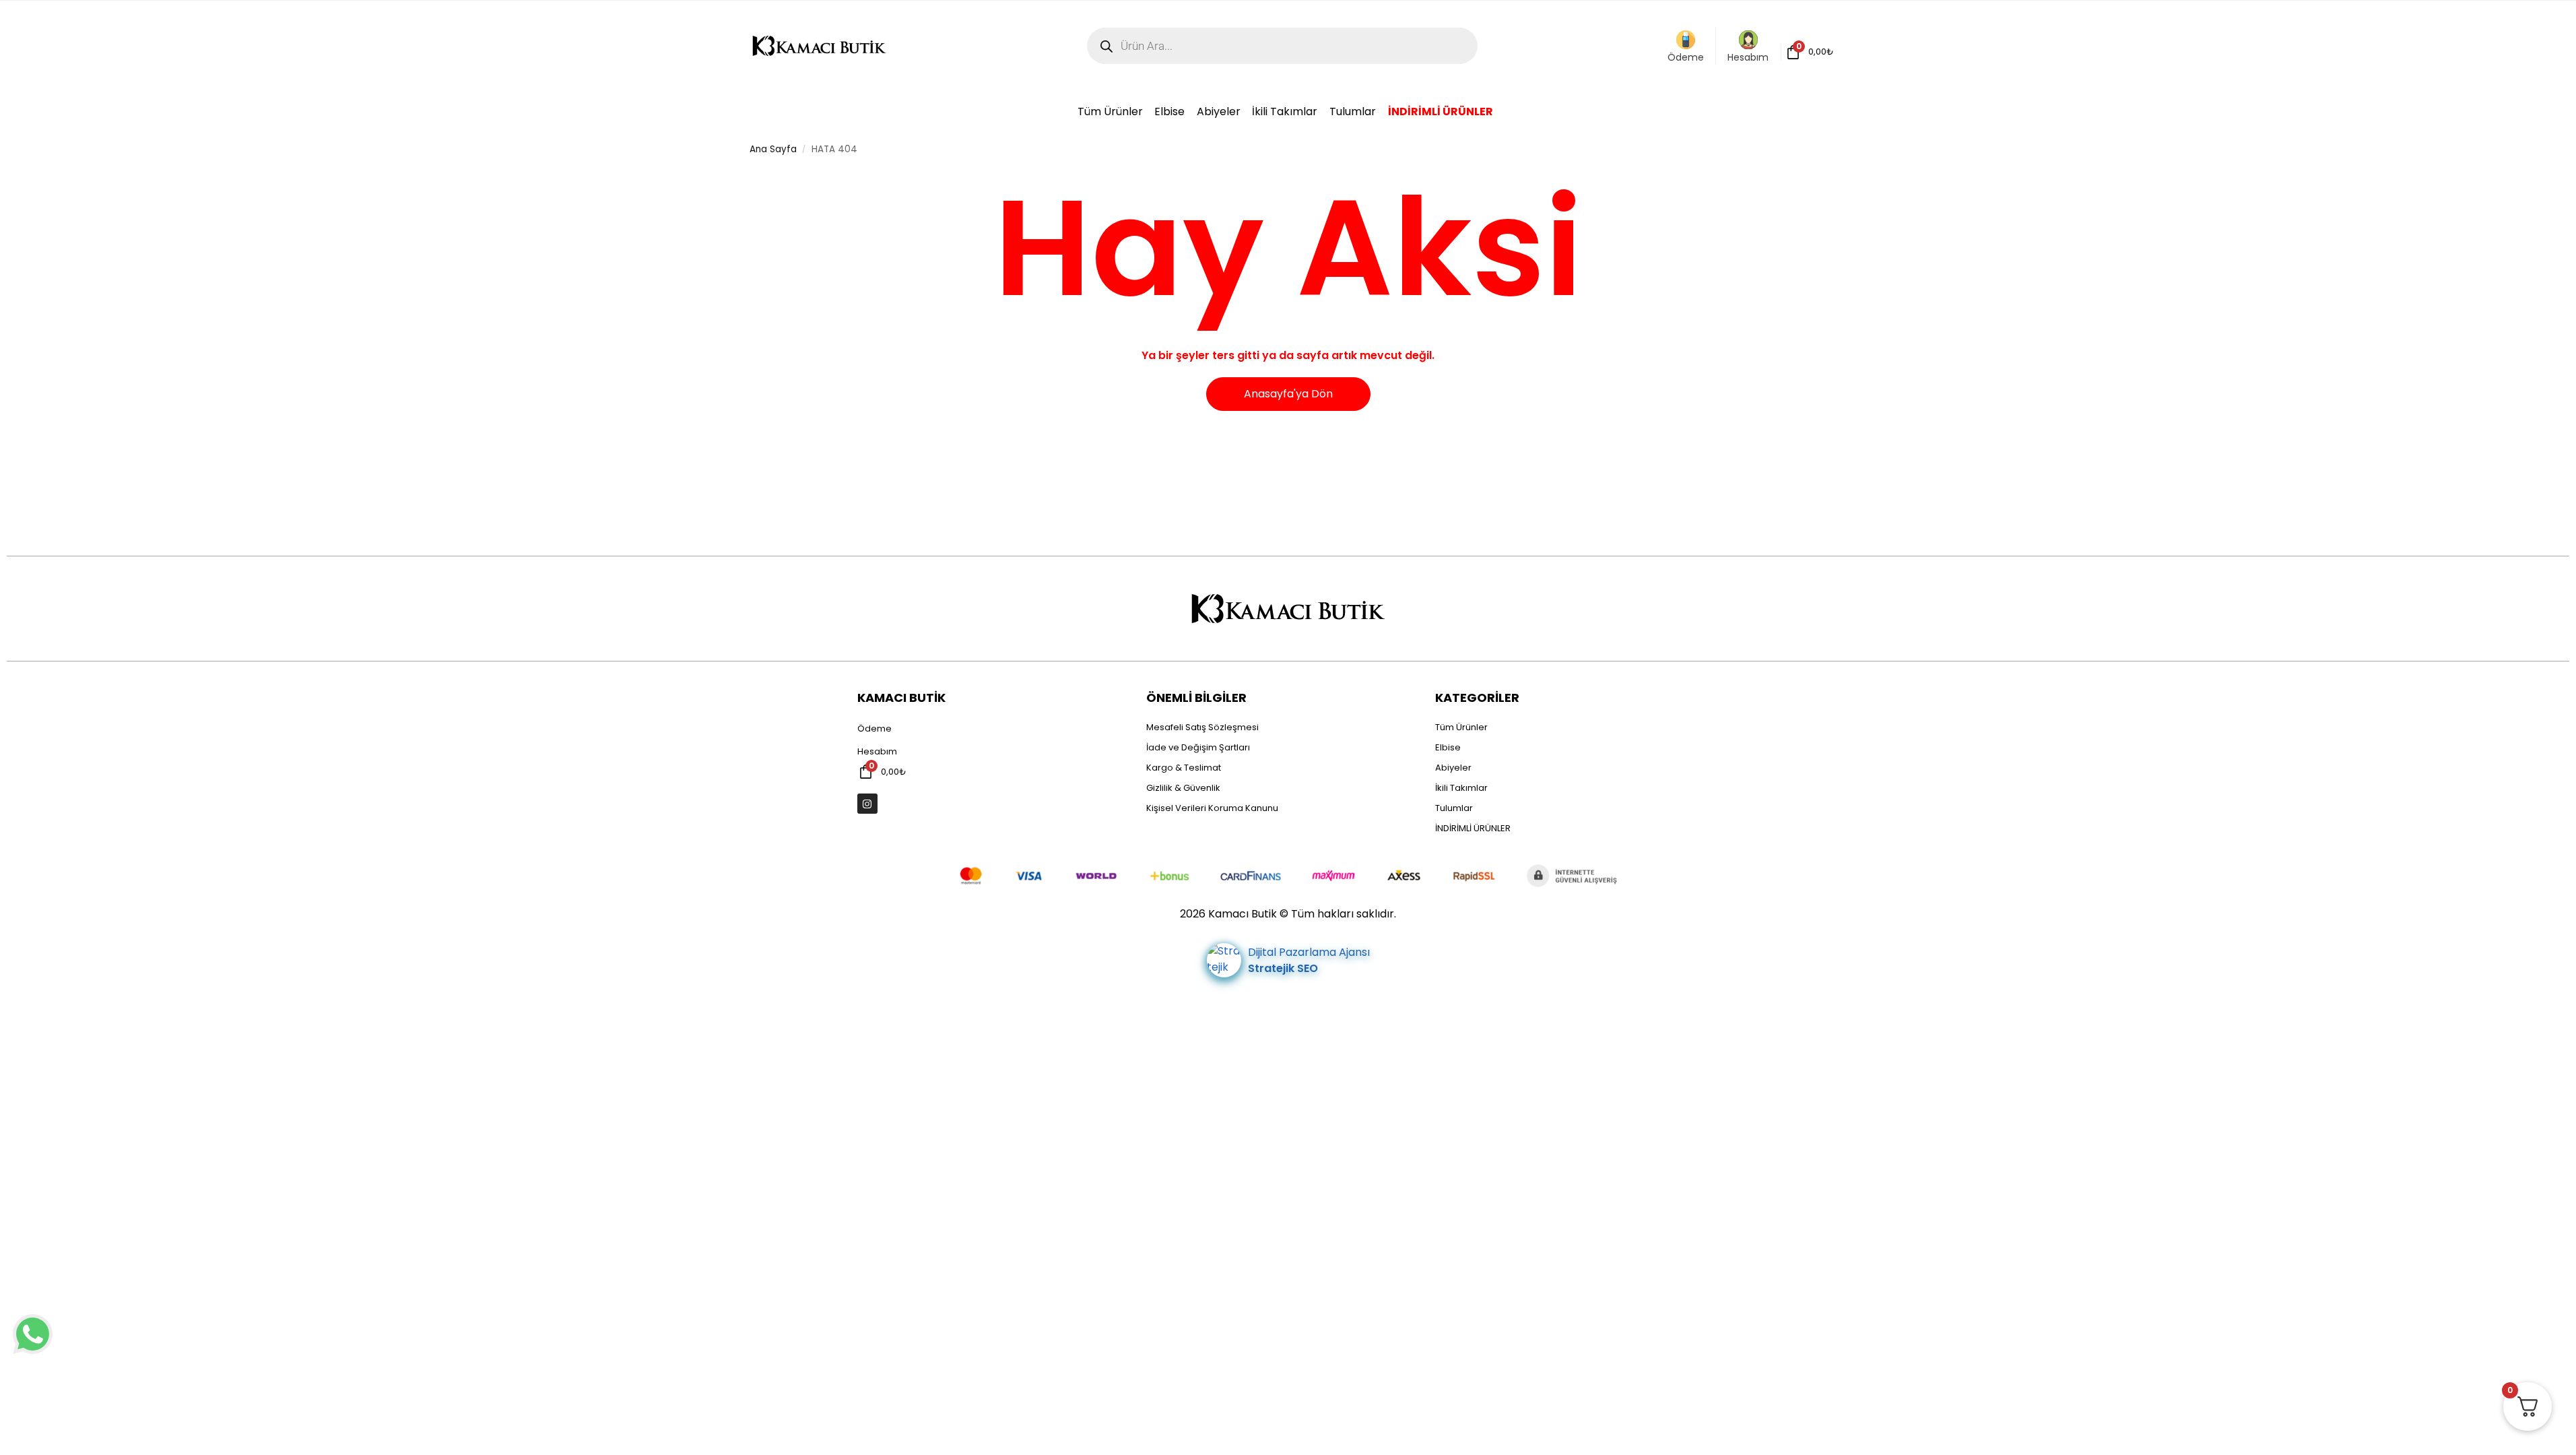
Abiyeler (1453, 768)
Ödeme (1686, 57)
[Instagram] (867, 804)
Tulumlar (1454, 808)
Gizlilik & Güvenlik (1183, 788)
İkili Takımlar (1461, 788)
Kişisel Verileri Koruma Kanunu (1212, 808)
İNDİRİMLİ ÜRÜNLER (1473, 828)
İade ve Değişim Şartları (1198, 747)
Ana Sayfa (773, 149)
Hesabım (1748, 57)
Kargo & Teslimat (1184, 768)
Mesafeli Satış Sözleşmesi (1202, 727)
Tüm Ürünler (1461, 727)
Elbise (1448, 747)
